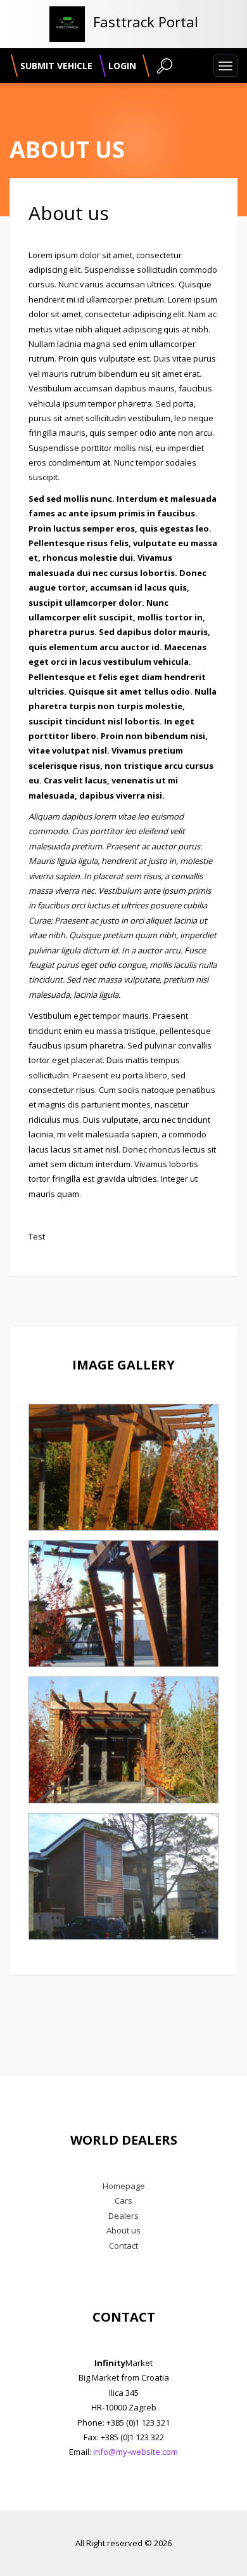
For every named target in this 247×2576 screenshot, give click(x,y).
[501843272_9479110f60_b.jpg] (123, 1876)
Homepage (124, 2186)
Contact (123, 2246)
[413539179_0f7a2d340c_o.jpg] (123, 1740)
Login (122, 66)
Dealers (123, 2216)
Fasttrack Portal (146, 22)
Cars (123, 2200)
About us (123, 2230)
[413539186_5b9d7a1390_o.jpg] (123, 1604)
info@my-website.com (136, 2452)
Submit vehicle (56, 66)
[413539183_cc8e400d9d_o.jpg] (123, 1467)
